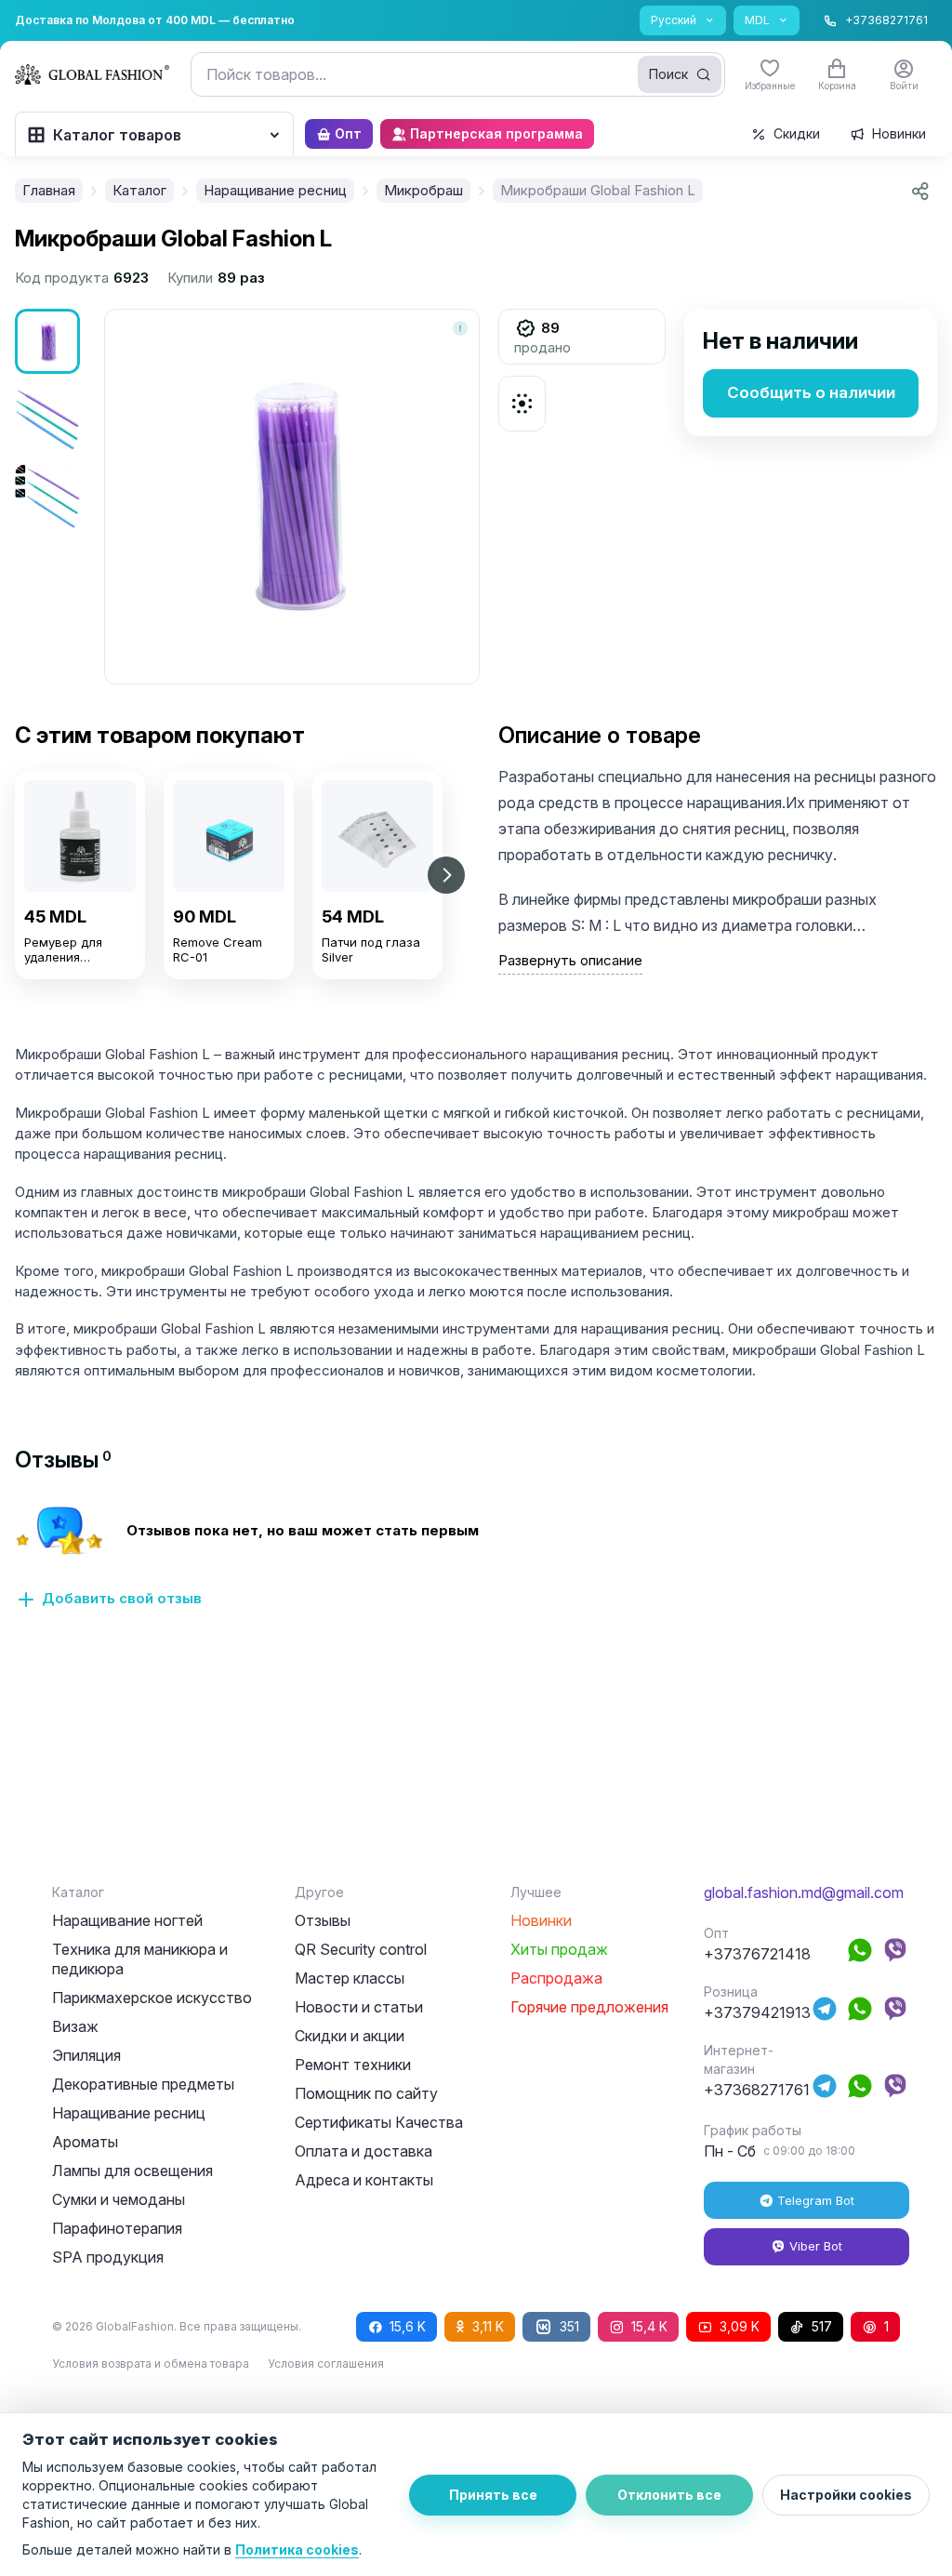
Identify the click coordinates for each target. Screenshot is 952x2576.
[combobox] (458, 74)
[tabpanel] (476, 1568)
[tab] (63, 1460)
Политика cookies (297, 2549)
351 (569, 2326)
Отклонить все (669, 2495)
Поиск (668, 74)
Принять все (493, 2495)
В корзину (80, 1000)
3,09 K (740, 2326)
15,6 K (408, 2326)
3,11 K (488, 2326)
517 (822, 2326)
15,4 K (649, 2326)
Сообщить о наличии (811, 392)
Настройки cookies (846, 2495)
